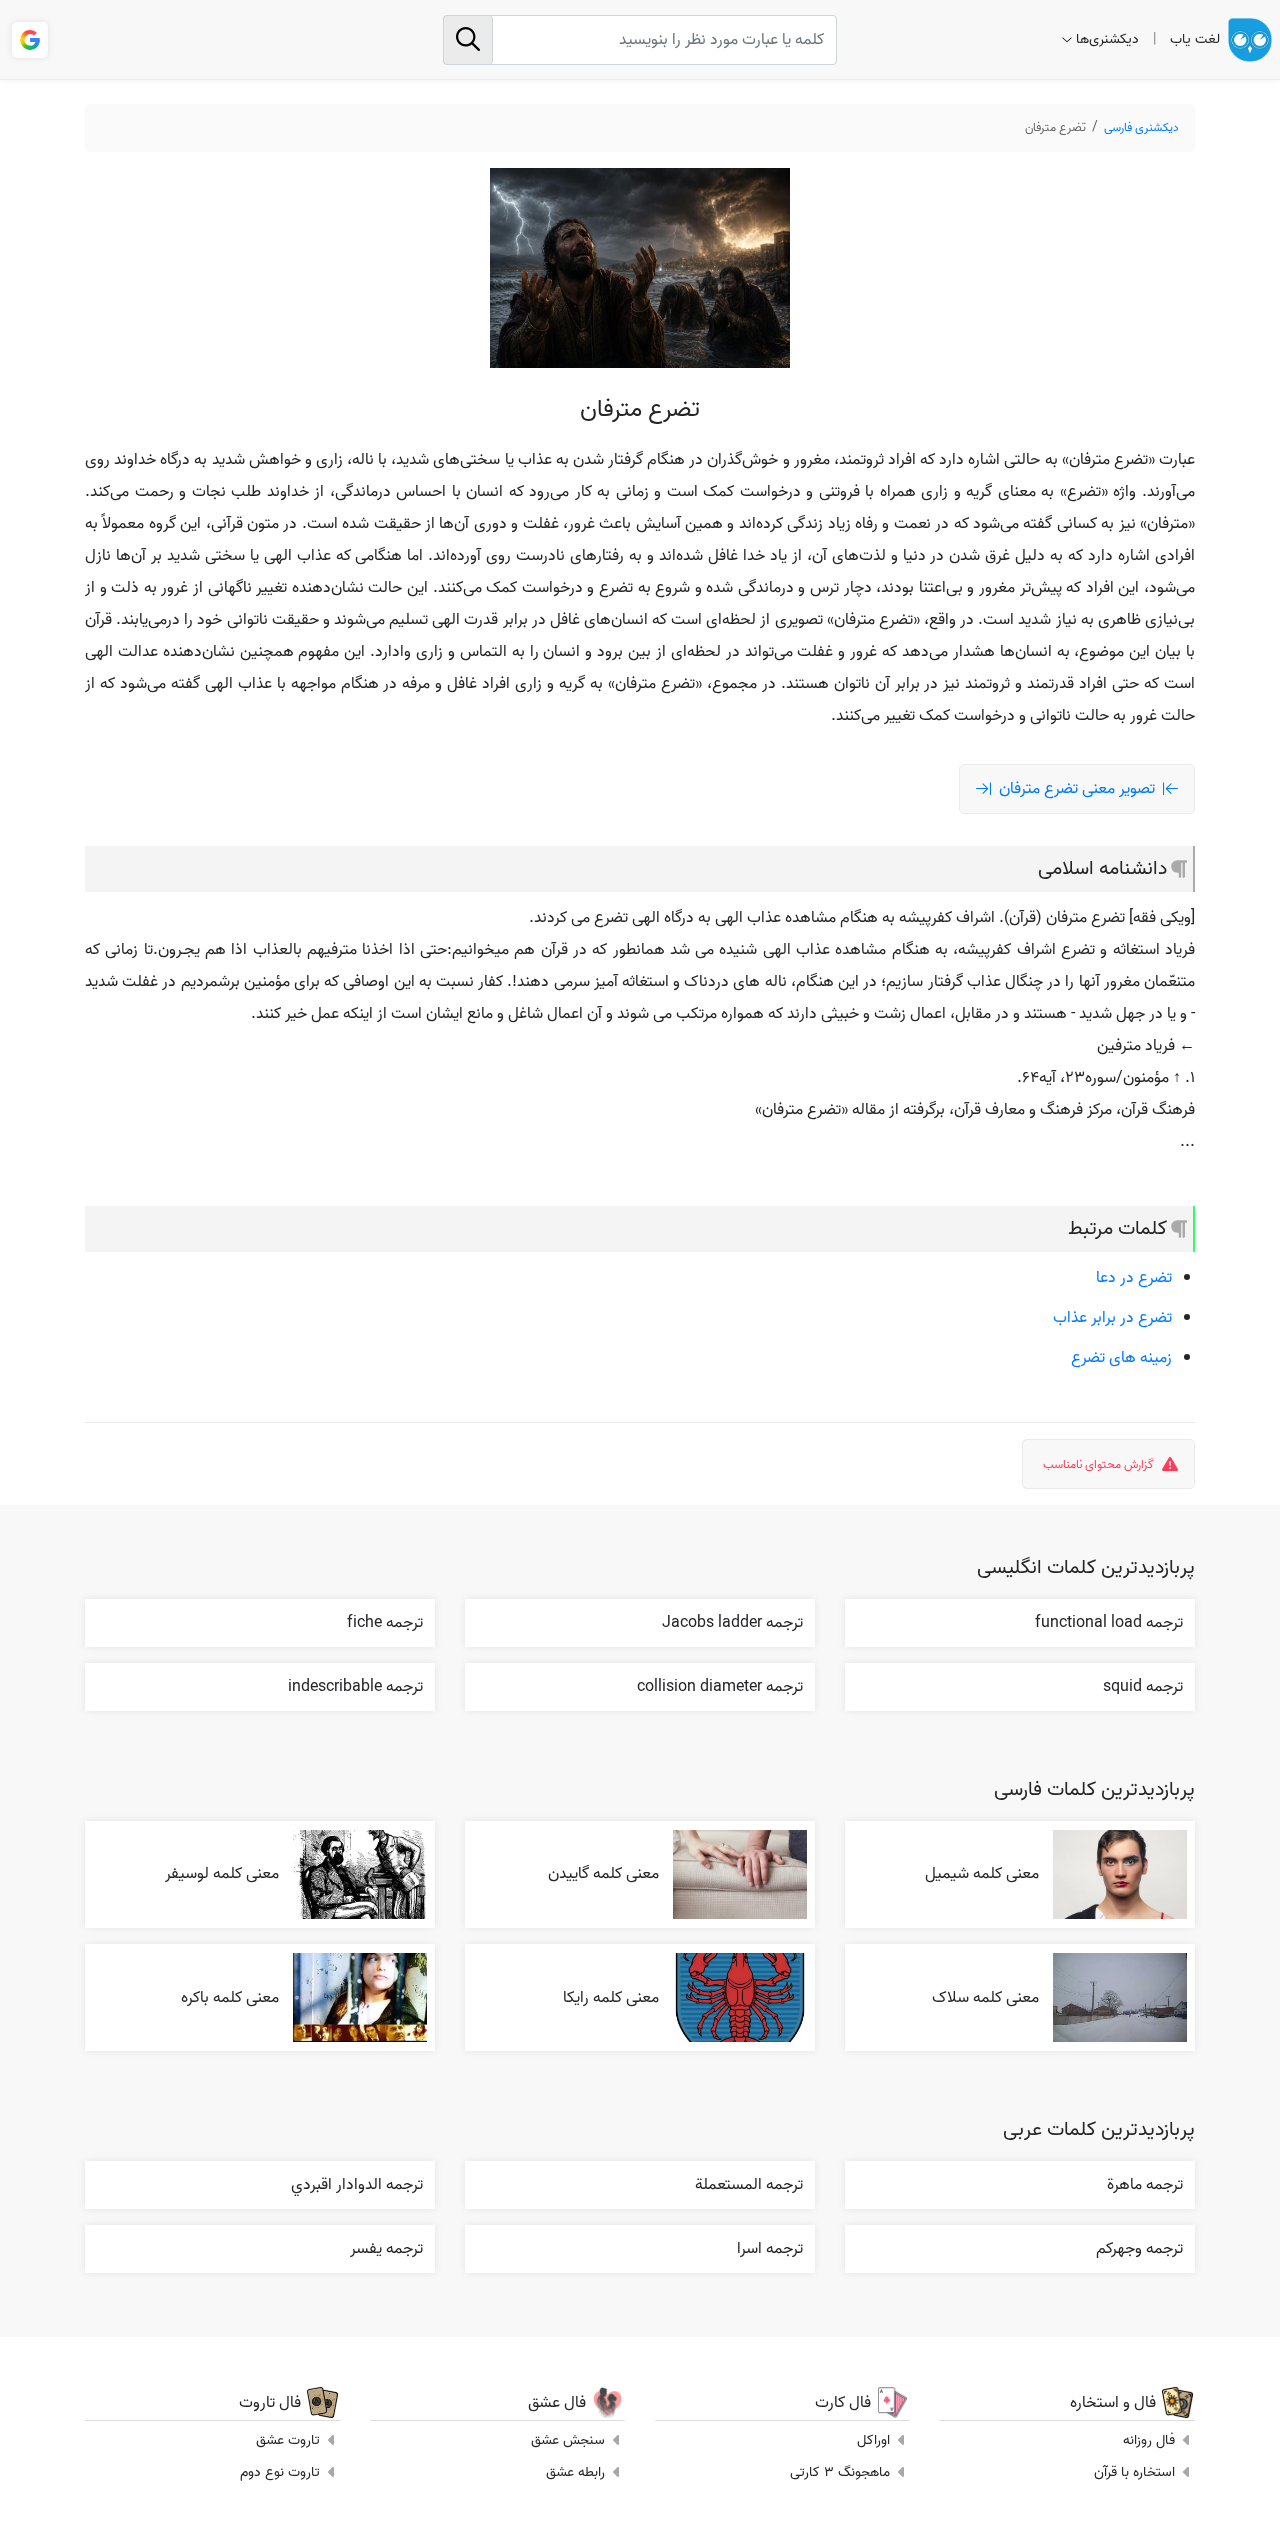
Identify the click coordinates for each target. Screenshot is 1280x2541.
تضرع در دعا (1134, 1278)
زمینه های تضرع (1121, 1358)
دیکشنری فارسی (1141, 127)
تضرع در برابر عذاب (1112, 1318)
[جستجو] (468, 40)
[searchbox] (640, 40)
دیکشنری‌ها (1107, 39)
